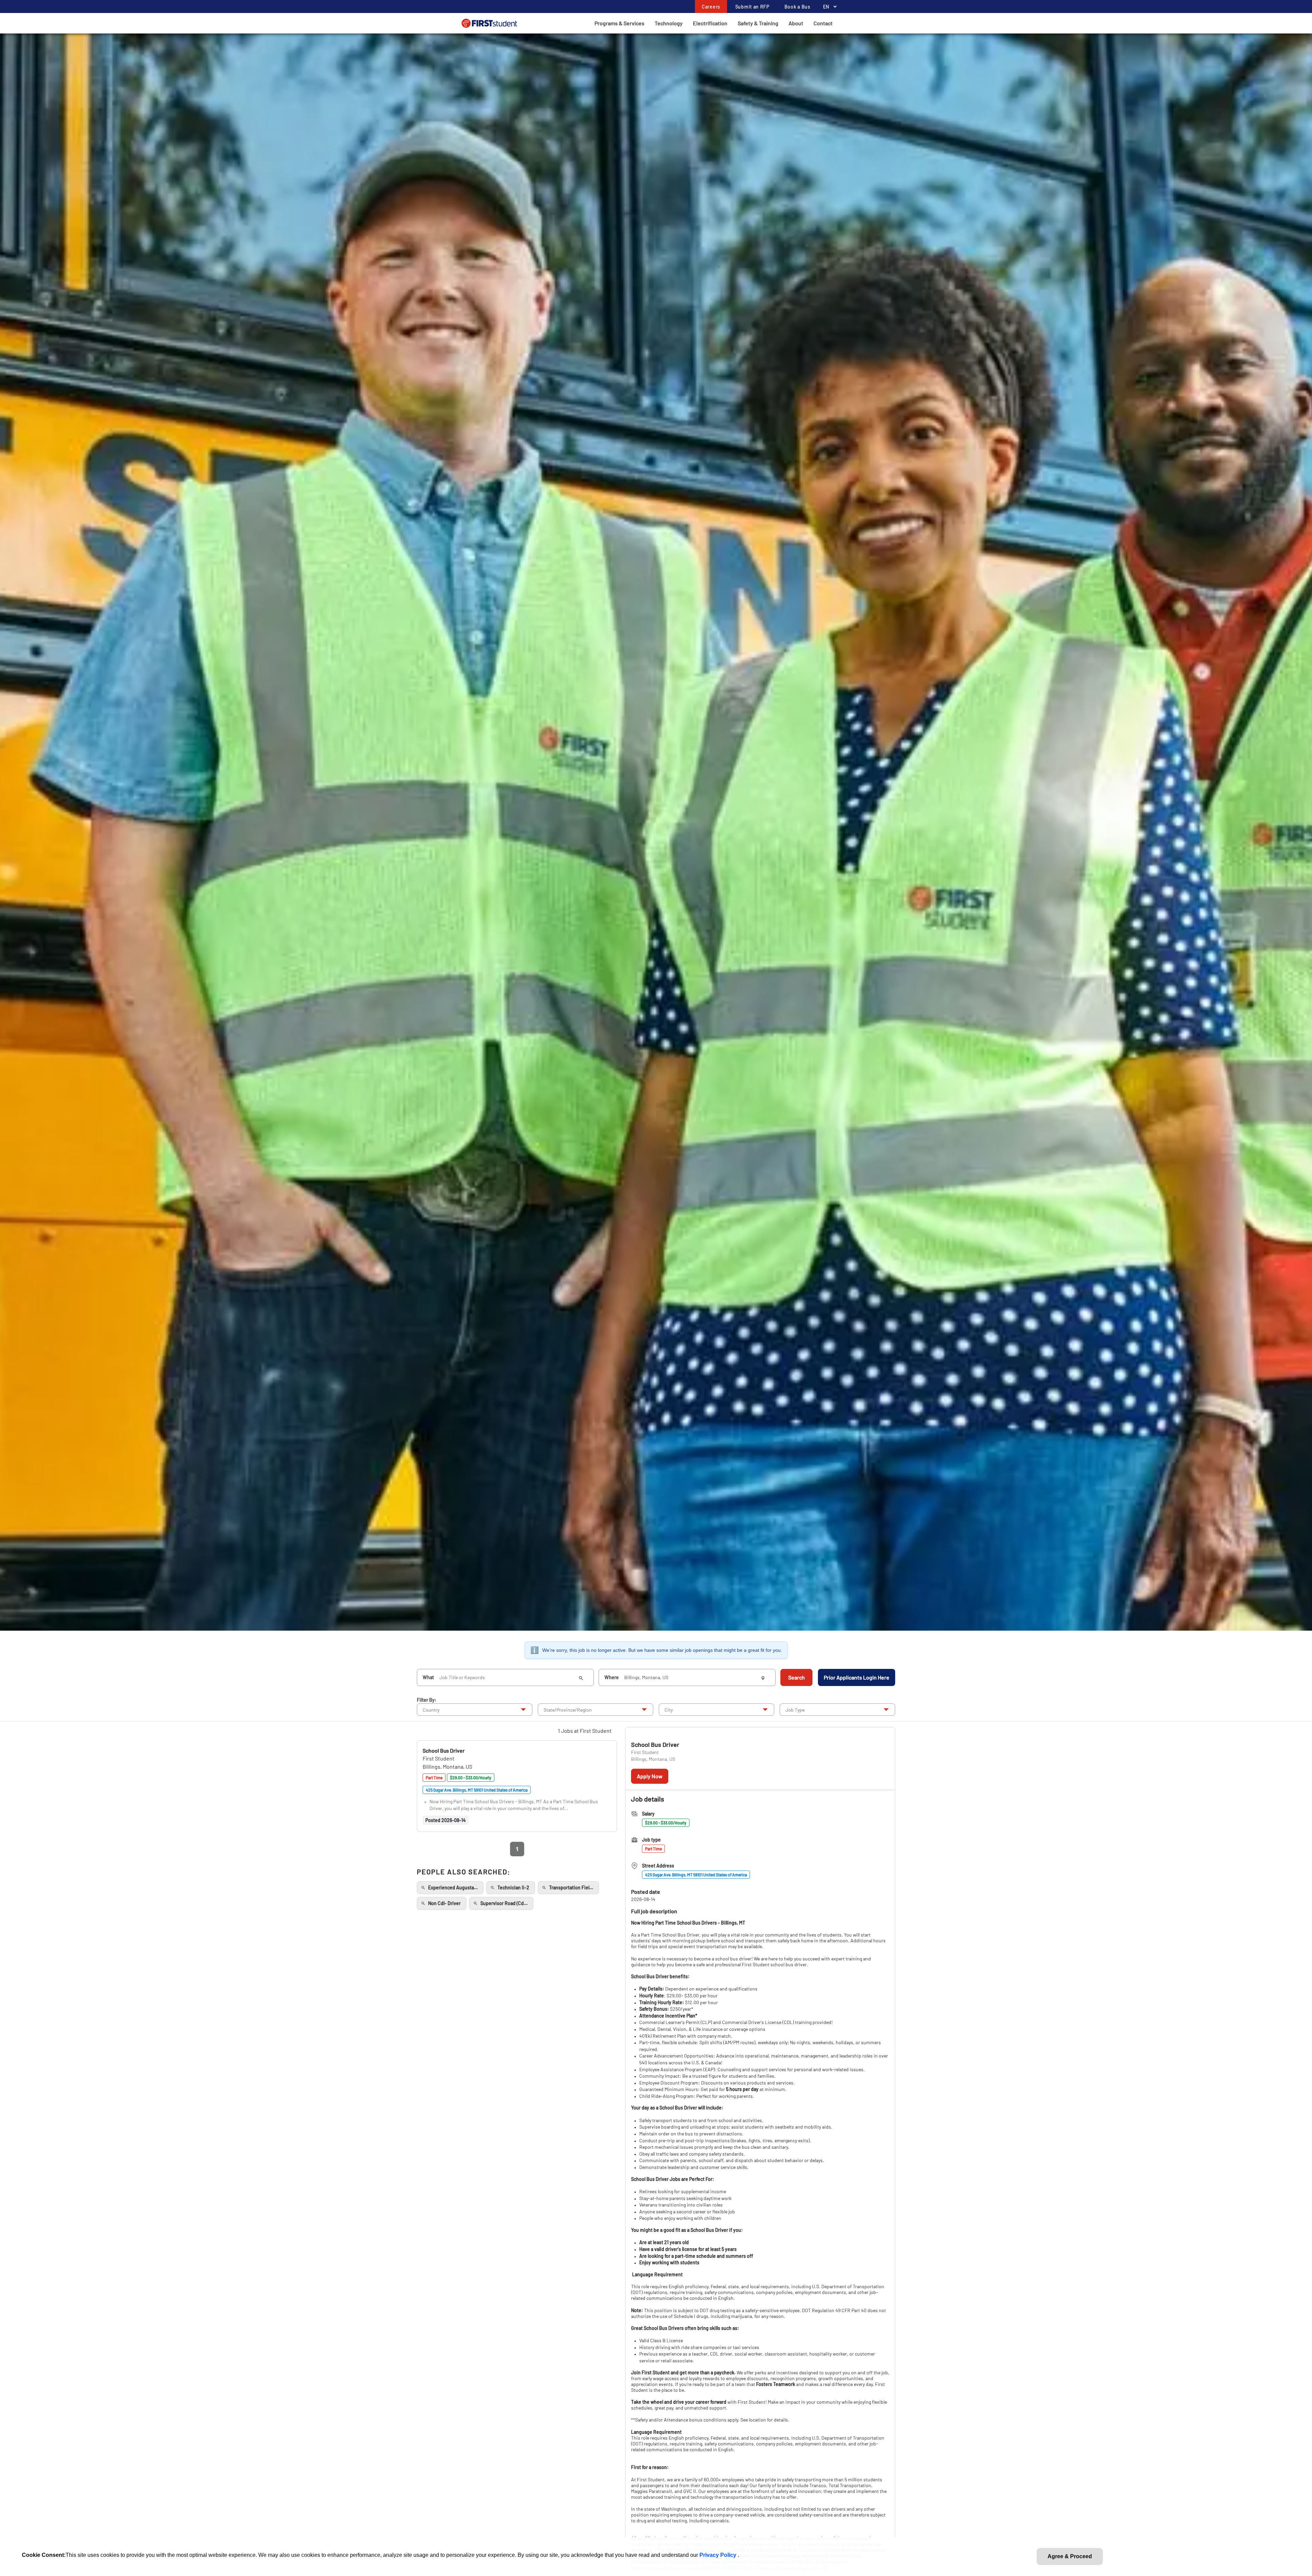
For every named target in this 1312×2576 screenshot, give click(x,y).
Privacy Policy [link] (719, 2555)
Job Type (795, 1710)
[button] (444, 1750)
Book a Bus (797, 7)
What (428, 1677)
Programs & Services (619, 23)
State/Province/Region (568, 1710)
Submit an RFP (752, 7)
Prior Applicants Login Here (857, 1677)
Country (431, 1710)
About (796, 23)
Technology (669, 23)
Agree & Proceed (1070, 2556)
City (669, 1710)
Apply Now (650, 1776)
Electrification (710, 23)
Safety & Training (758, 23)
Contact (823, 23)
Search (797, 1677)
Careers (711, 7)
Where (612, 1677)
